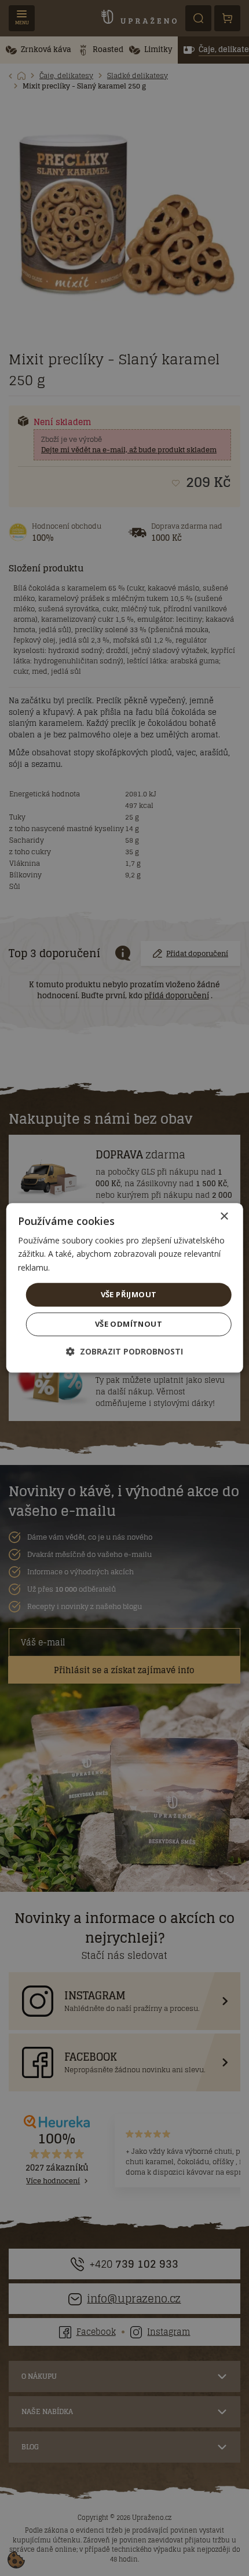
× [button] (224, 1217)
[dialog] (125, 1288)
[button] (124, 1352)
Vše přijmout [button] (129, 1294)
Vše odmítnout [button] (129, 1324)
